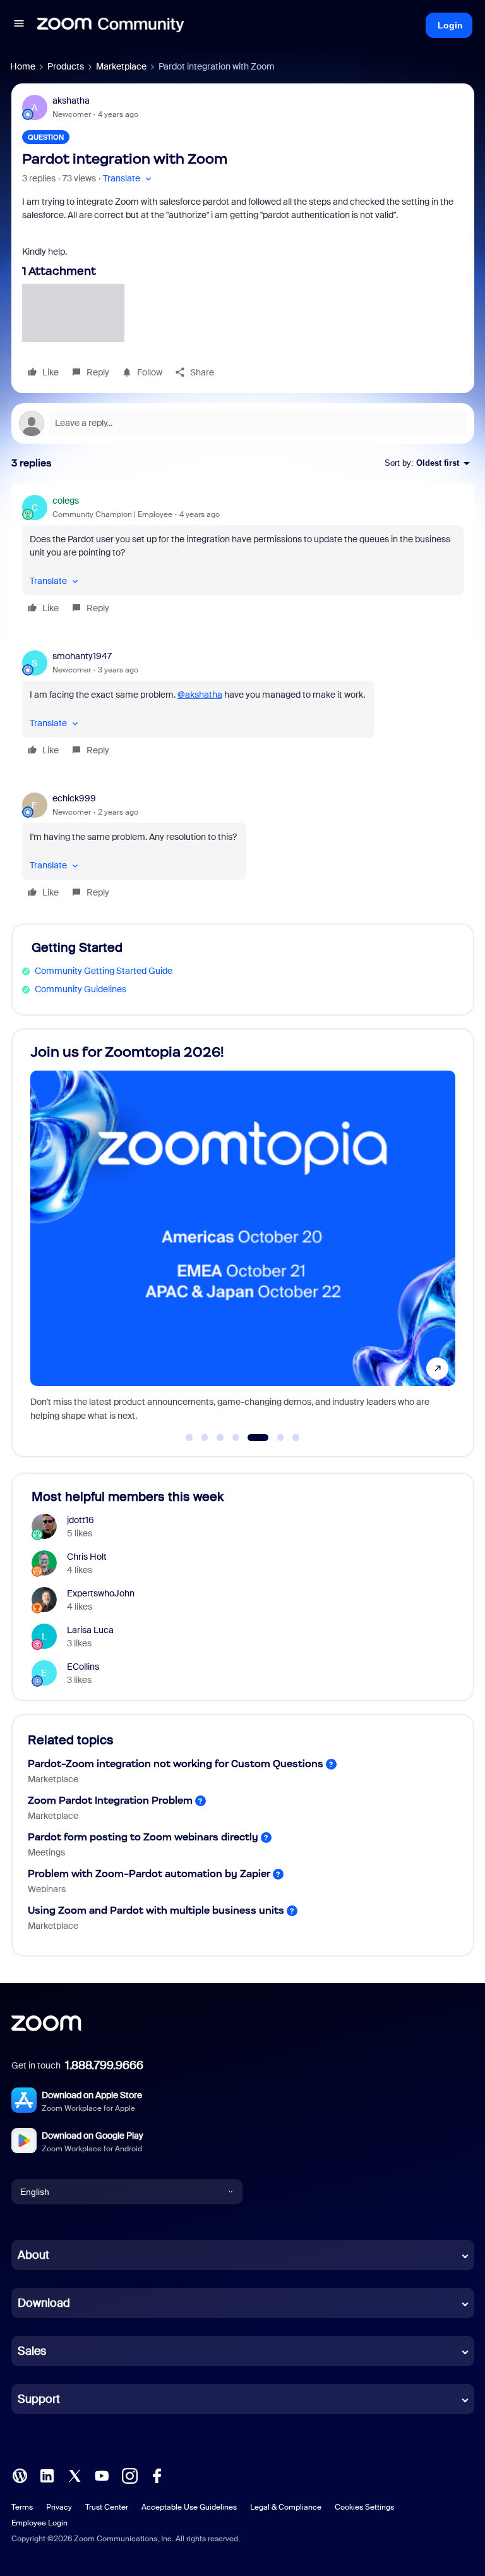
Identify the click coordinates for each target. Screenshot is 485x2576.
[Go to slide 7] (296, 1438)
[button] (19, 25)
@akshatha (200, 695)
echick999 (74, 798)
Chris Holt (87, 1557)
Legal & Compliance (286, 2507)
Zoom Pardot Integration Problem (110, 1800)
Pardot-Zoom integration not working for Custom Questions (176, 1764)
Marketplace (121, 66)
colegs (66, 501)
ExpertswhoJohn (101, 1593)
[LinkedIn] (47, 2475)
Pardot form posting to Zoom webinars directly (143, 1837)
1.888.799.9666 (104, 2065)
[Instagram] (129, 2475)
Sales (32, 2351)
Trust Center (107, 2507)
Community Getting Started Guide (104, 971)
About (33, 2255)
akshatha (71, 100)
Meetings (46, 1852)
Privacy (59, 2507)
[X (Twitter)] (75, 2475)
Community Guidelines (81, 989)
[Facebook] (157, 2475)
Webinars (47, 1889)
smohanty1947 (82, 656)
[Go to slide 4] (236, 1438)
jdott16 (81, 1520)
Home (23, 66)
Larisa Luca (90, 1630)
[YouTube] (102, 2475)
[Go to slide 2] (205, 1438)
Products (66, 66)
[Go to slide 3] (220, 1438)
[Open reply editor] (243, 423)
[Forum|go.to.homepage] (111, 25)
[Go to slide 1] (189, 1438)
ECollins (83, 1667)
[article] (243, 556)
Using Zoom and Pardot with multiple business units (156, 1910)
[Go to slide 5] (251, 1438)
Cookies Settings (364, 2507)
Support (39, 2399)
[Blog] (20, 2475)
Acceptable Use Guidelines (189, 2507)
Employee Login (39, 2523)
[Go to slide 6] (273, 1438)
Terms (22, 2507)
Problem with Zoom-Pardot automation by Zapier (149, 1874)
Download (44, 2303)
